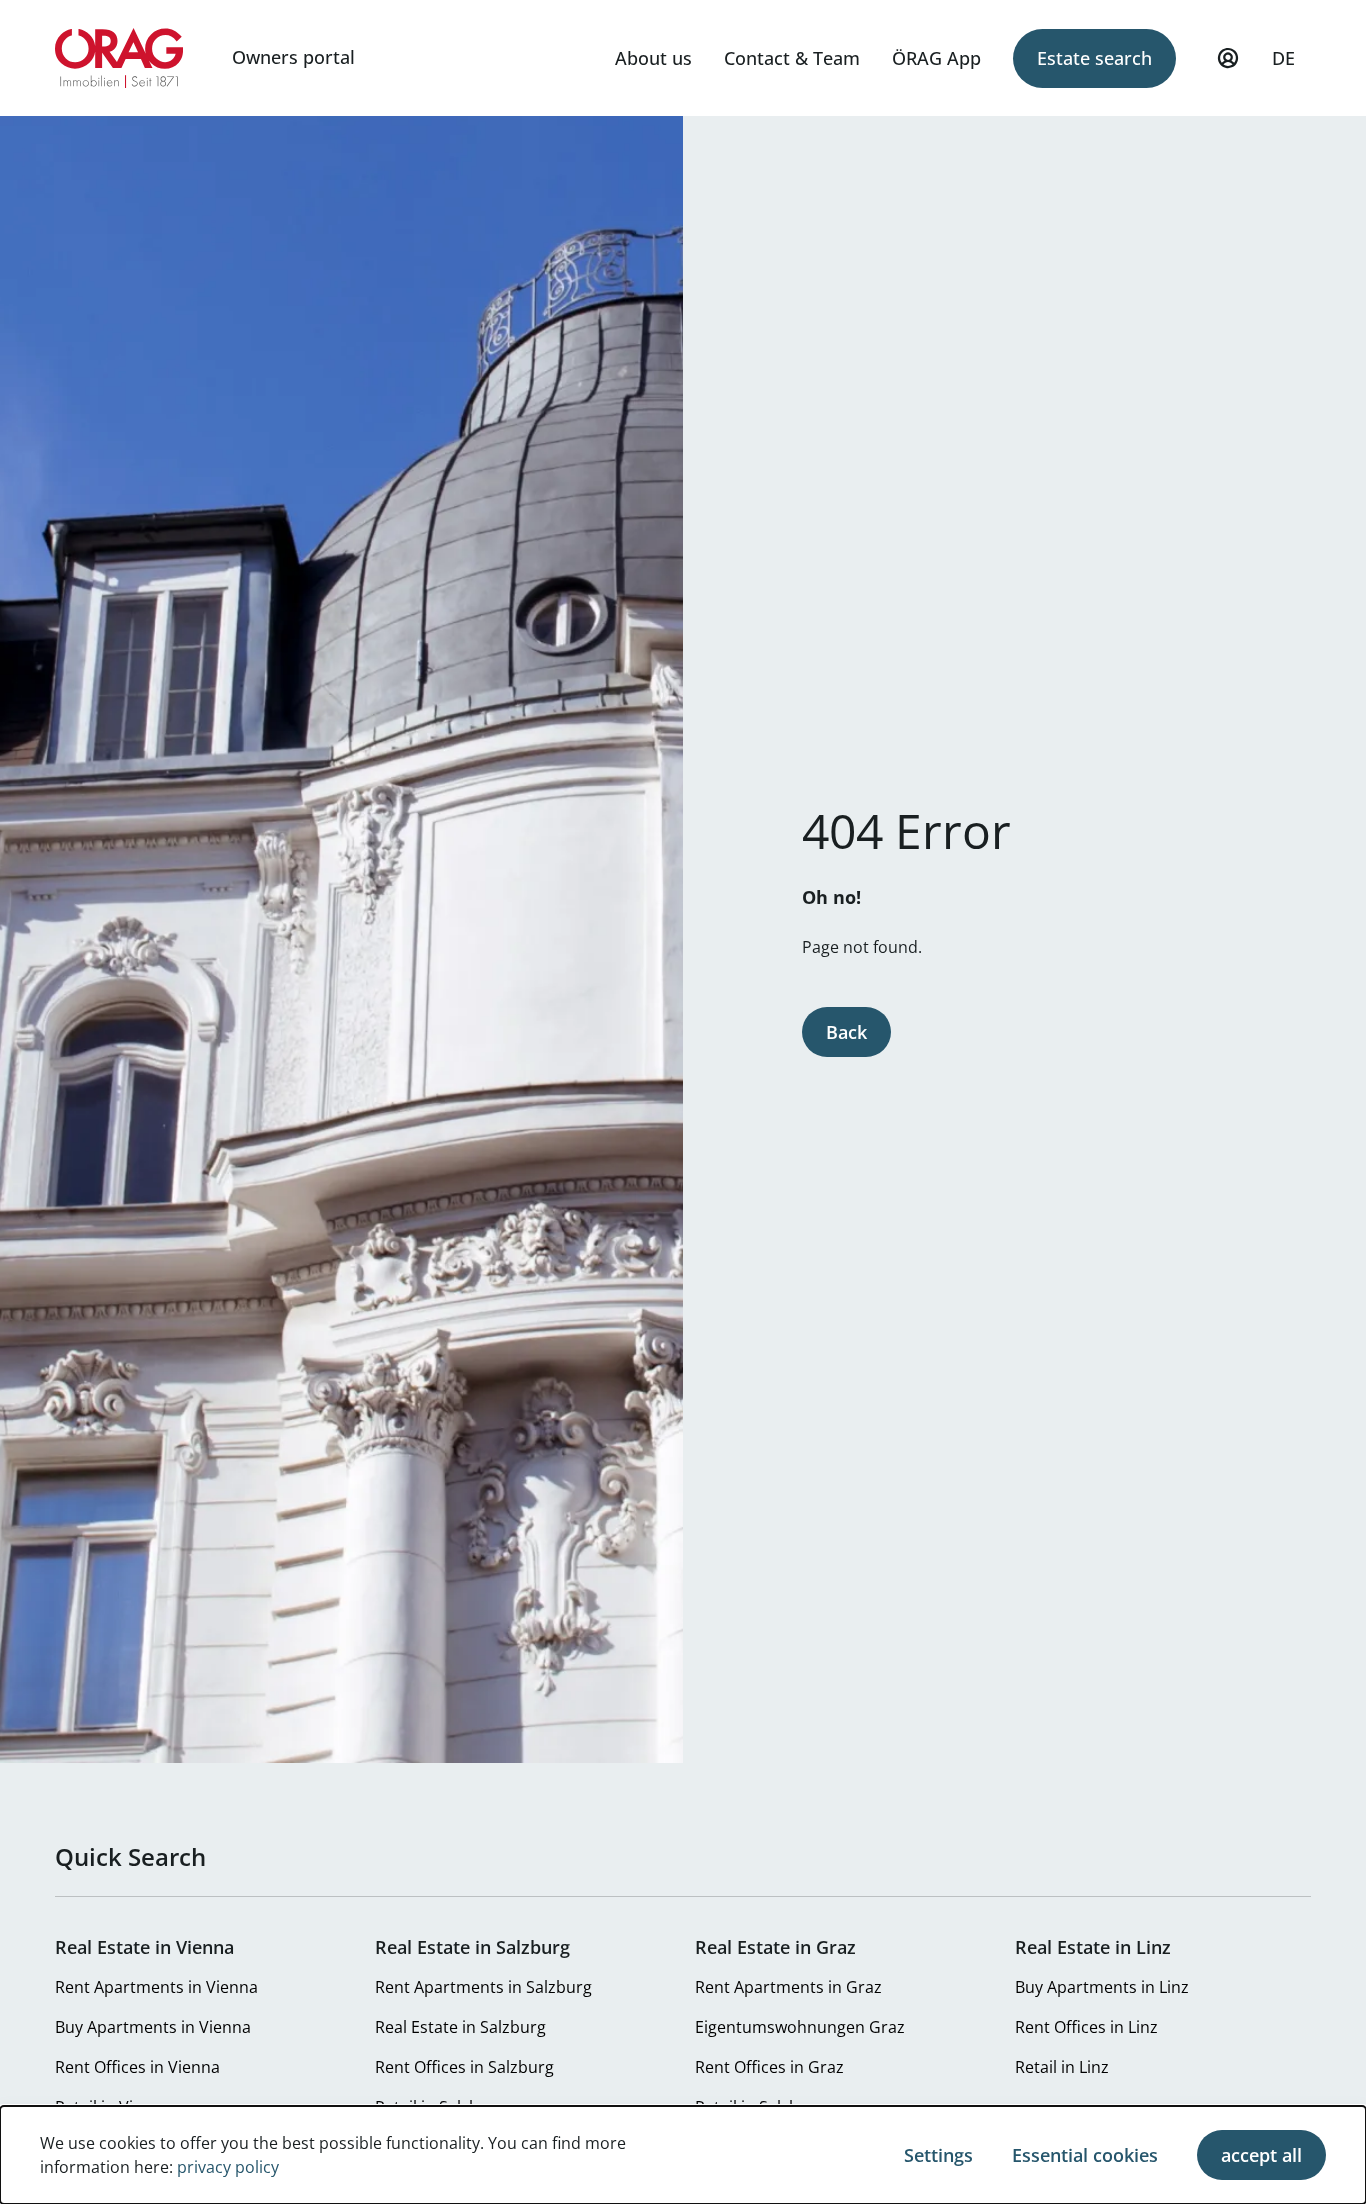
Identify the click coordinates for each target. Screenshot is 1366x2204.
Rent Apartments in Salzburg (483, 1987)
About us (653, 58)
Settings (938, 2155)
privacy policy (228, 2167)
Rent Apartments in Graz (788, 1987)
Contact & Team (792, 58)
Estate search (1094, 58)
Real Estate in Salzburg (460, 2027)
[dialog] (683, 2155)
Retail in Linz (1062, 2067)
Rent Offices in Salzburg (464, 2067)
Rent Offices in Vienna (137, 2067)
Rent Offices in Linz (1086, 2027)
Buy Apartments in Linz (1102, 1987)
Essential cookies (1085, 2155)
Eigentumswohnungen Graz (800, 2027)
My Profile (1228, 58)
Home (119, 58)
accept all (1261, 2155)
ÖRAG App (936, 58)
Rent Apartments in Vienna (156, 1987)
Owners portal (293, 57)
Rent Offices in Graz (769, 2067)
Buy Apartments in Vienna (153, 2027)
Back (846, 1032)
